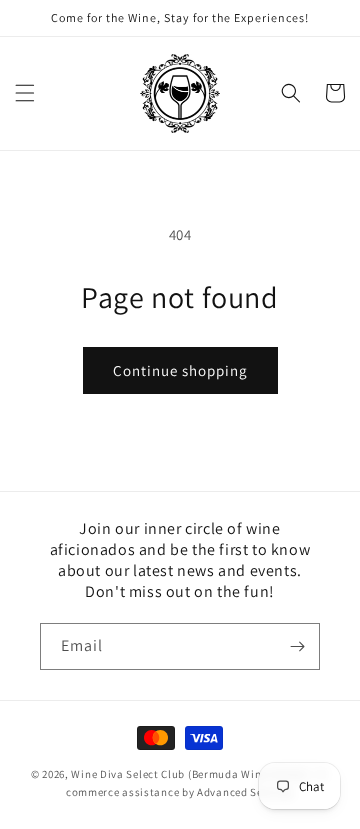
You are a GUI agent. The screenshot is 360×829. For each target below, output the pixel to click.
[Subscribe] (297, 646)
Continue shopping (180, 370)
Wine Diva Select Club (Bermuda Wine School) (190, 774)
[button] (25, 93)
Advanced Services (245, 792)
